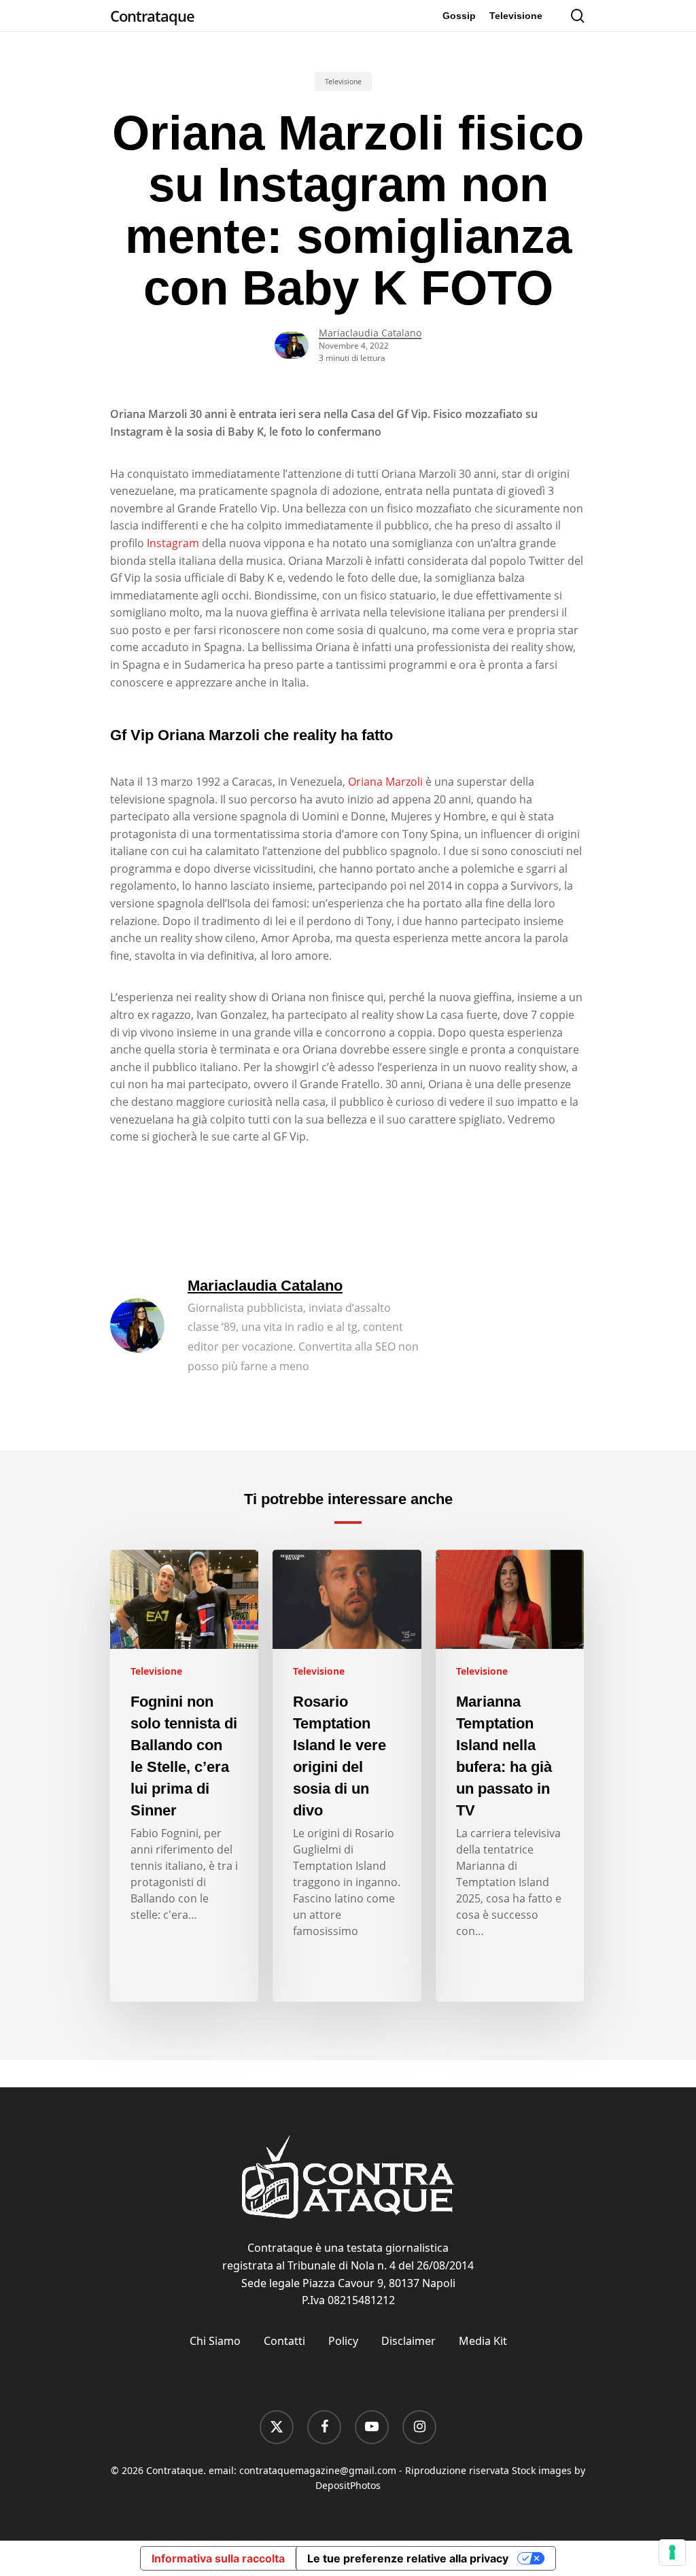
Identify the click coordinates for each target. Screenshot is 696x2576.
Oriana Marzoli (385, 782)
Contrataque (152, 16)
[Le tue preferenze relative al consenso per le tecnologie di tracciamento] (672, 2552)
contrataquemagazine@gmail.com (318, 2470)
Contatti (284, 2341)
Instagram (173, 543)
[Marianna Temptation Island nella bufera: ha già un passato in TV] (510, 1776)
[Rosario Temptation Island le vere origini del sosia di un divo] (347, 1776)
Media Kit (483, 2341)
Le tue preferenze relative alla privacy (408, 2558)
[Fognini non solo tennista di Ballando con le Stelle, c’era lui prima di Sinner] (184, 1776)
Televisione (343, 82)
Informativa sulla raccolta (218, 2558)
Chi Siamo (215, 2341)
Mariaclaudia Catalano (370, 333)
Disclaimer (408, 2341)
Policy (343, 2341)
